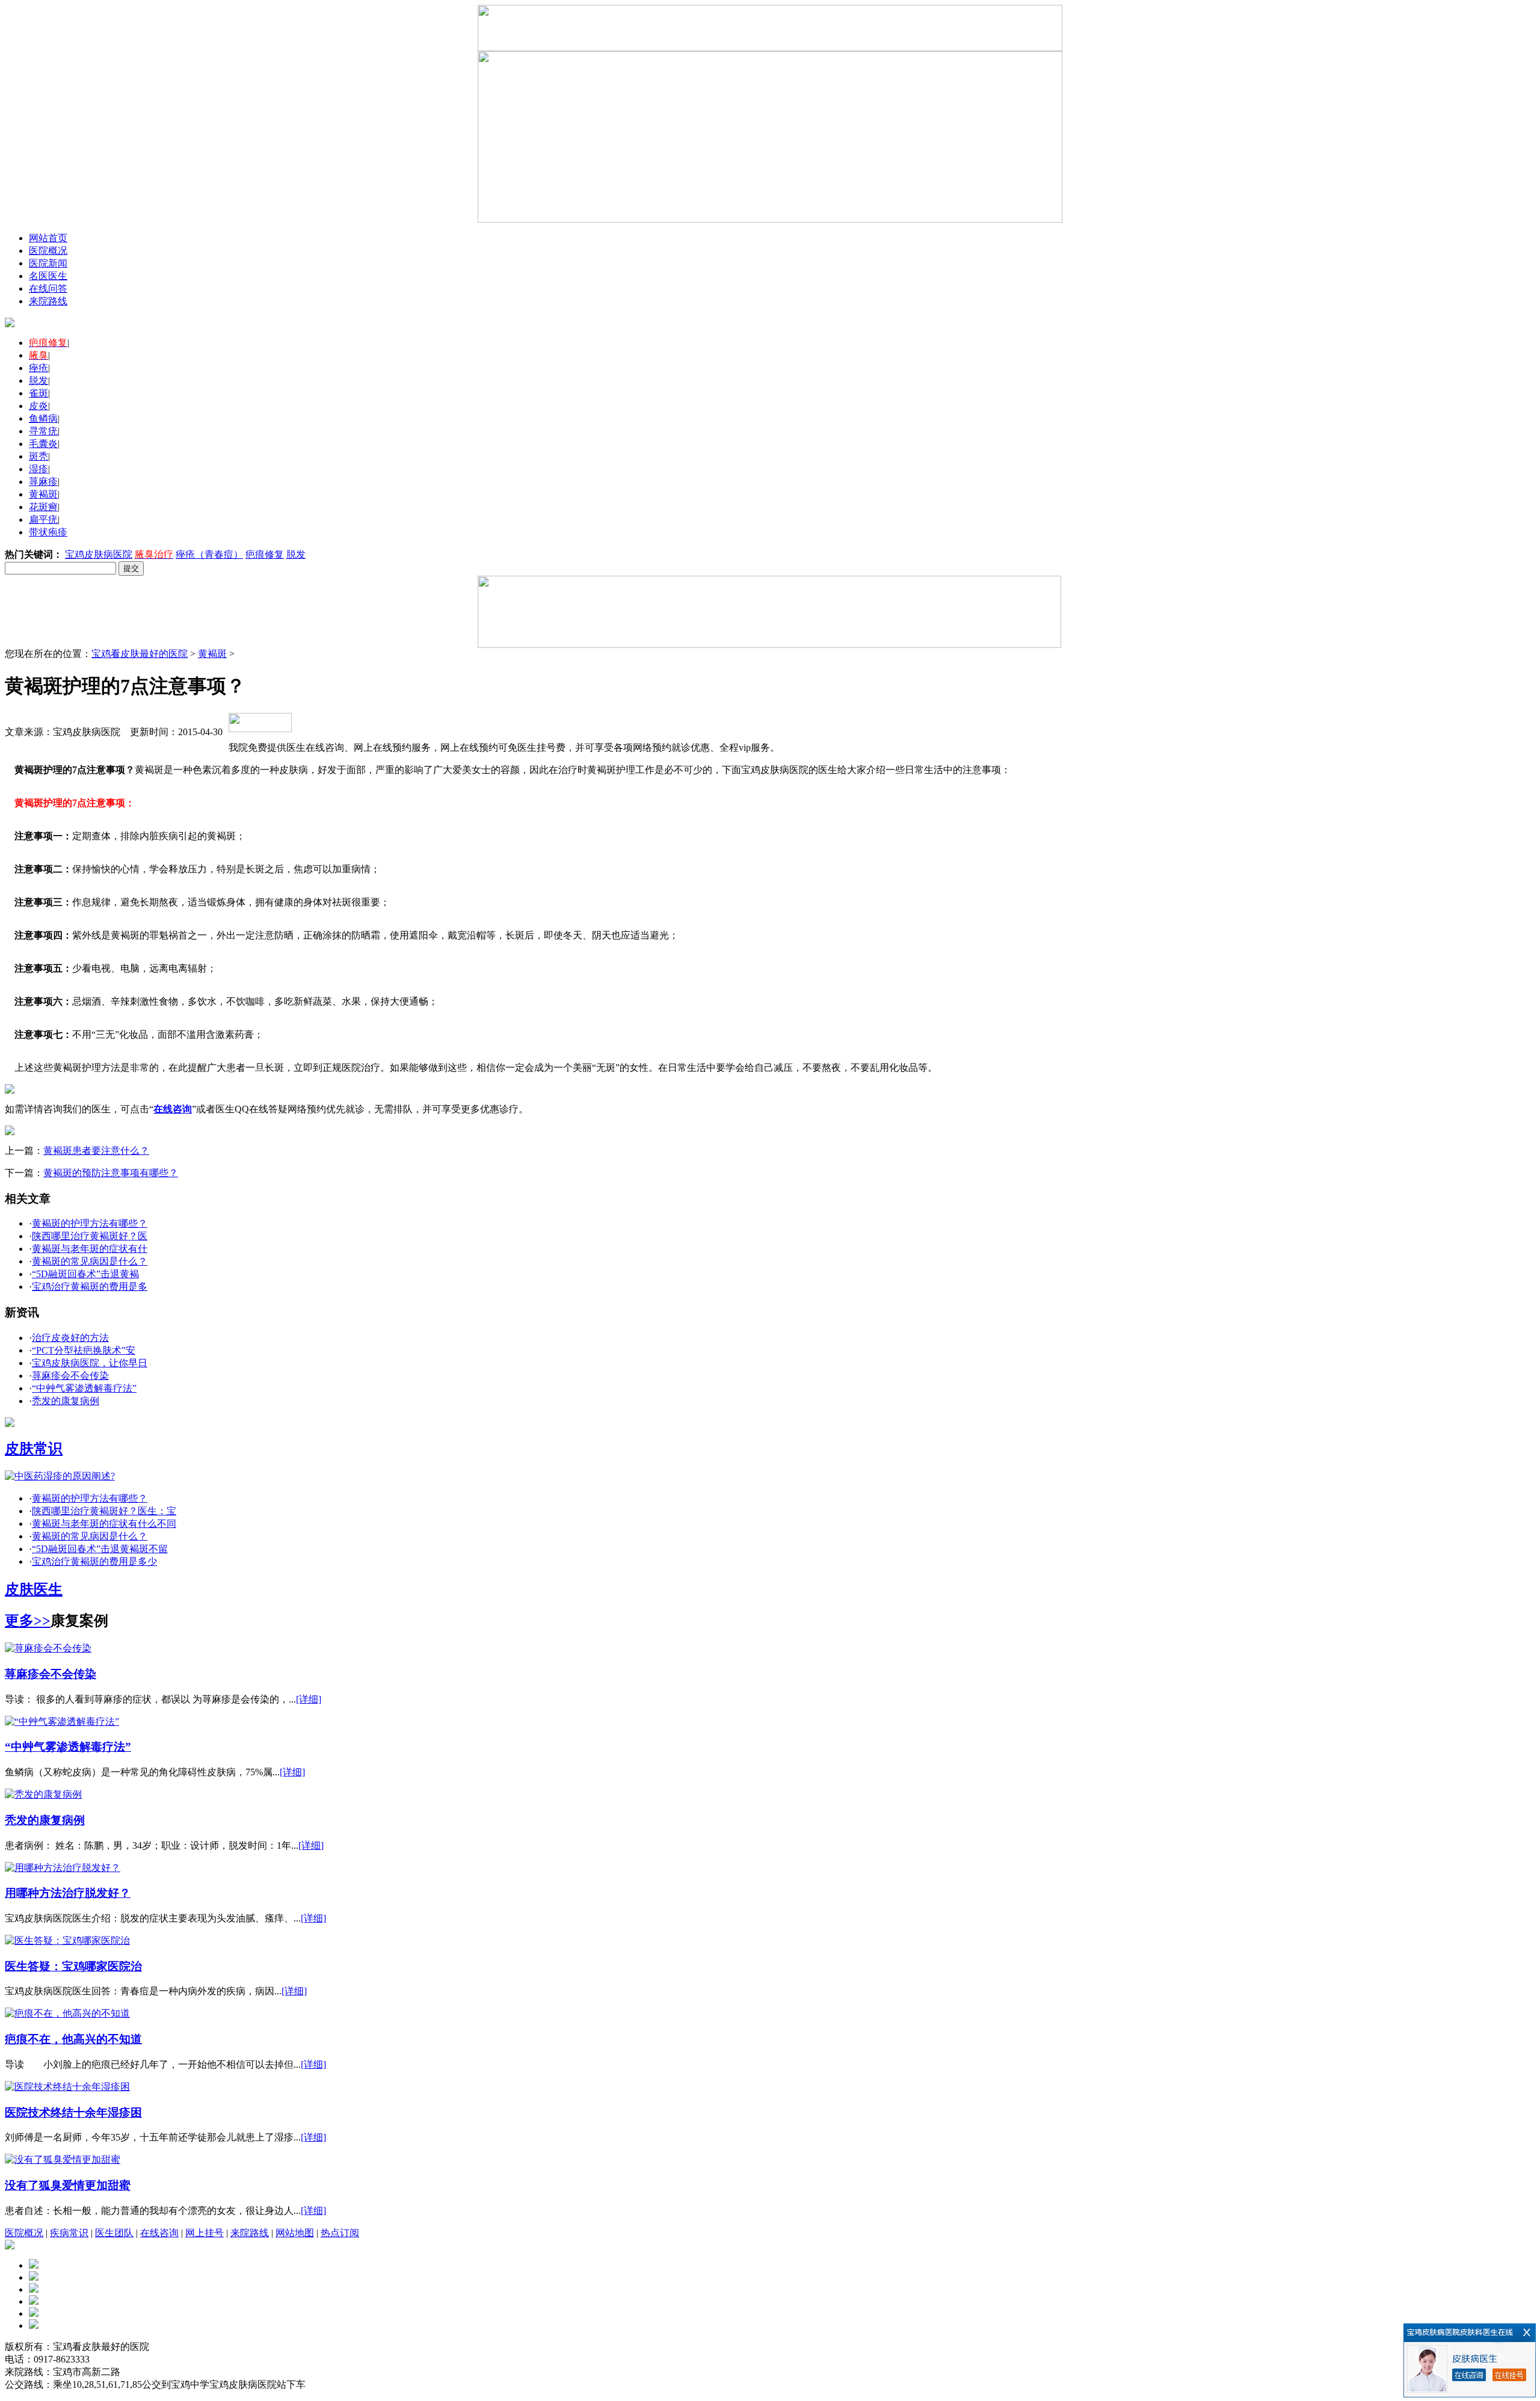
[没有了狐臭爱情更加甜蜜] (63, 2159)
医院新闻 (48, 263)
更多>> (28, 1621)
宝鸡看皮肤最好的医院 (140, 654)
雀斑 (38, 393)
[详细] (309, 1699)
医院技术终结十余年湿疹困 (73, 2113)
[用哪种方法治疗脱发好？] (63, 1868)
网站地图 (295, 2233)
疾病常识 (69, 2233)
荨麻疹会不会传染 (70, 1376)
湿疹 (38, 469)
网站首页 (48, 238)
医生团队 (114, 2233)
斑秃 (38, 456)
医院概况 (48, 251)
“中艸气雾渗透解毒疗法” (84, 1388)
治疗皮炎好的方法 (70, 1338)
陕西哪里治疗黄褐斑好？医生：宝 (104, 1511)
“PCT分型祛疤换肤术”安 (84, 1350)
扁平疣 (43, 519)
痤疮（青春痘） (209, 554)
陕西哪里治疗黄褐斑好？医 (90, 1236)
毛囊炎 (43, 444)
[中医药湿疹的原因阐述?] (60, 1476)
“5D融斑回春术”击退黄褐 (85, 1274)
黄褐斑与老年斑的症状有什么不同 (104, 1524)
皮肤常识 (34, 1449)
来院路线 (48, 301)
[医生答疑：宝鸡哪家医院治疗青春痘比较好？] (67, 1940)
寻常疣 (43, 431)
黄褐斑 (43, 494)
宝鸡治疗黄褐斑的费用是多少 (94, 1561)
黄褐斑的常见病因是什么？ (90, 1261)
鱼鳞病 (43, 418)
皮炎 (38, 406)
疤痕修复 (265, 554)
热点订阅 (340, 2233)
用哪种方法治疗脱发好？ (68, 1893)
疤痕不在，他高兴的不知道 (73, 2039)
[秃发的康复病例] (43, 1794)
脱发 (38, 381)
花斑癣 (43, 507)
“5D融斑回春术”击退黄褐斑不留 (100, 1549)
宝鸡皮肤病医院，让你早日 (90, 1363)
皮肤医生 (34, 1589)
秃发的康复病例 (66, 1401)
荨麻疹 (43, 482)
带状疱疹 (48, 532)
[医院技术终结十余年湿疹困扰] (67, 2087)
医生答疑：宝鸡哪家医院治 (73, 1966)
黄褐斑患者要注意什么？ (96, 1151)
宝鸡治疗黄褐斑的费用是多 (90, 1287)
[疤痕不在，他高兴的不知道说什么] (67, 2013)
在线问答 (48, 288)
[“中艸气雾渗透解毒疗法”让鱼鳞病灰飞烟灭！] (62, 1721)
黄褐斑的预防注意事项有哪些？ (111, 1173)
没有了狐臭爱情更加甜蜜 (68, 2185)
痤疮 (38, 368)
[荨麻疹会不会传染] (48, 1648)
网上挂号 (205, 2233)
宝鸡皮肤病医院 (99, 554)
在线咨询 (159, 2233)
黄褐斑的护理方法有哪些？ (90, 1223)
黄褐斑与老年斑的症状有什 (90, 1249)
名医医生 (48, 276)
